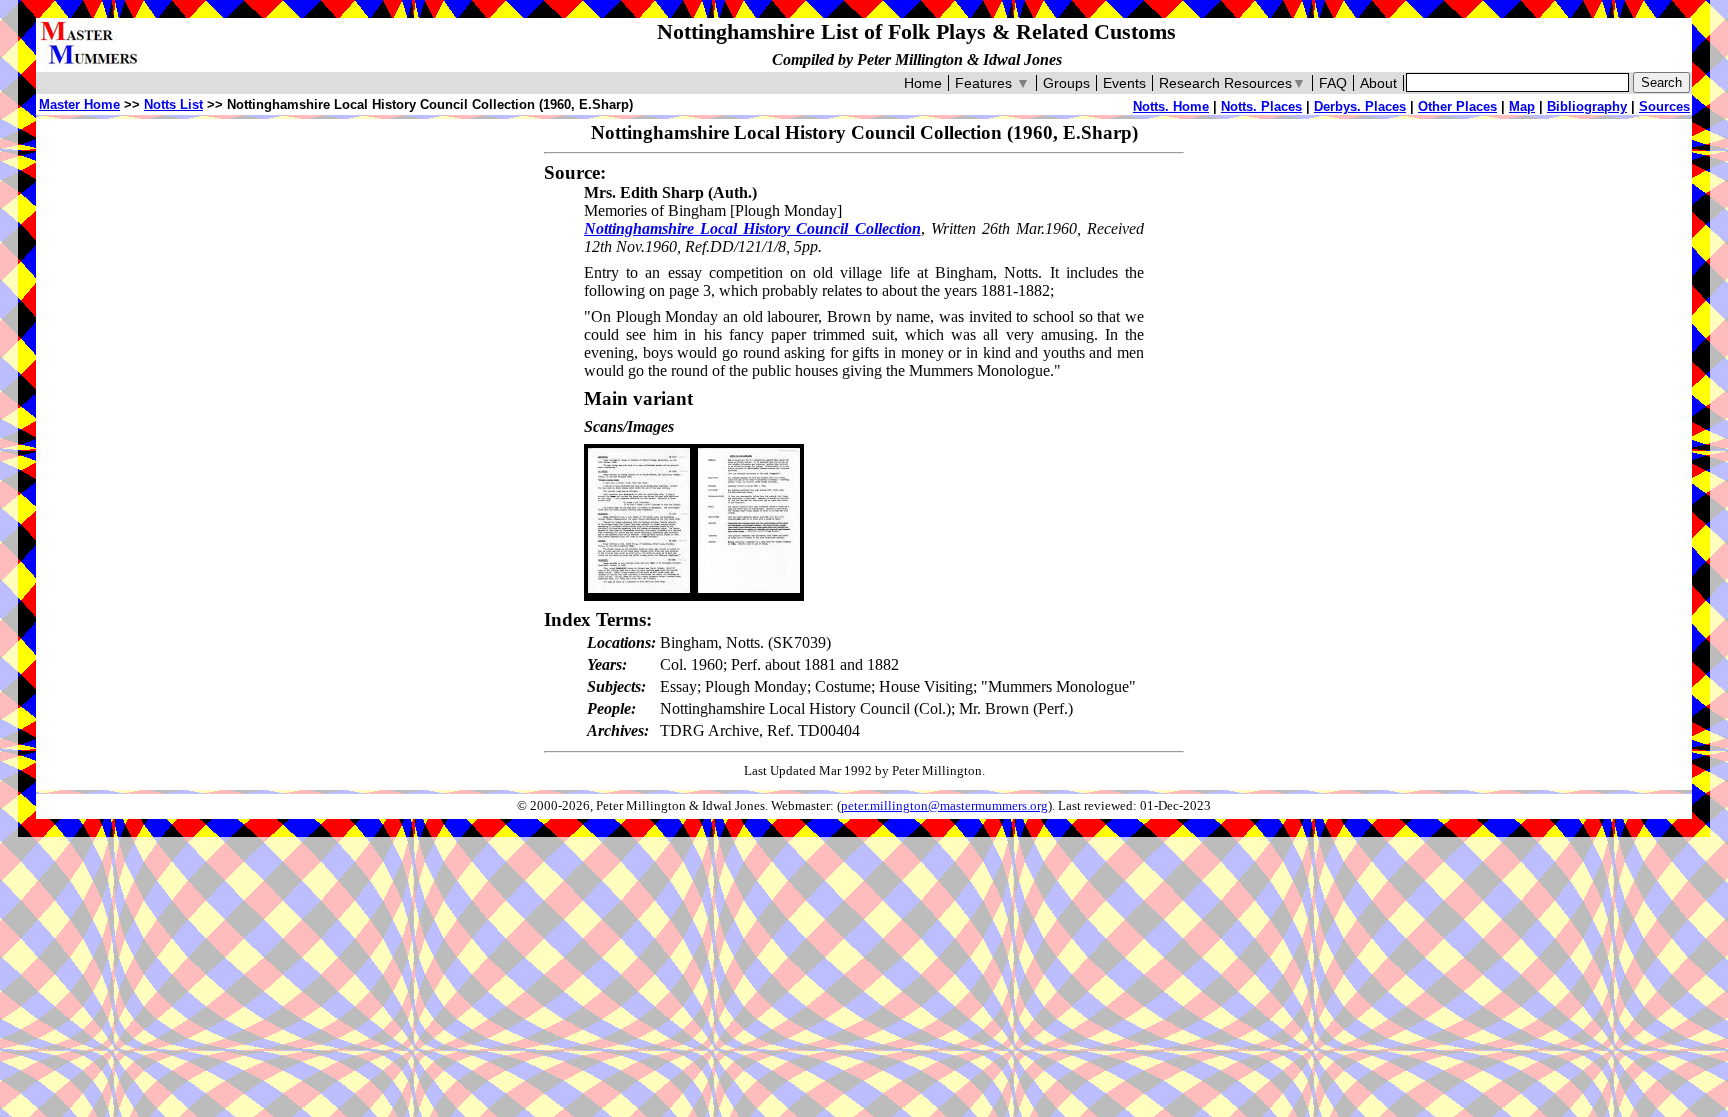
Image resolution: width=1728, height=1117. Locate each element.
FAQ (1333, 83)
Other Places (1457, 106)
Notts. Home (1171, 106)
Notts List (173, 104)
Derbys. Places (1360, 106)
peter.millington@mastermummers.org (944, 806)
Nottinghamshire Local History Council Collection (752, 228)
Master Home (79, 104)
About (1378, 83)
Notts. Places (1261, 106)
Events (1124, 83)
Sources (1664, 106)
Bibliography (1587, 106)
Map (1522, 106)
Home (923, 83)
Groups (1066, 83)
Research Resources (1232, 83)
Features (992, 83)
